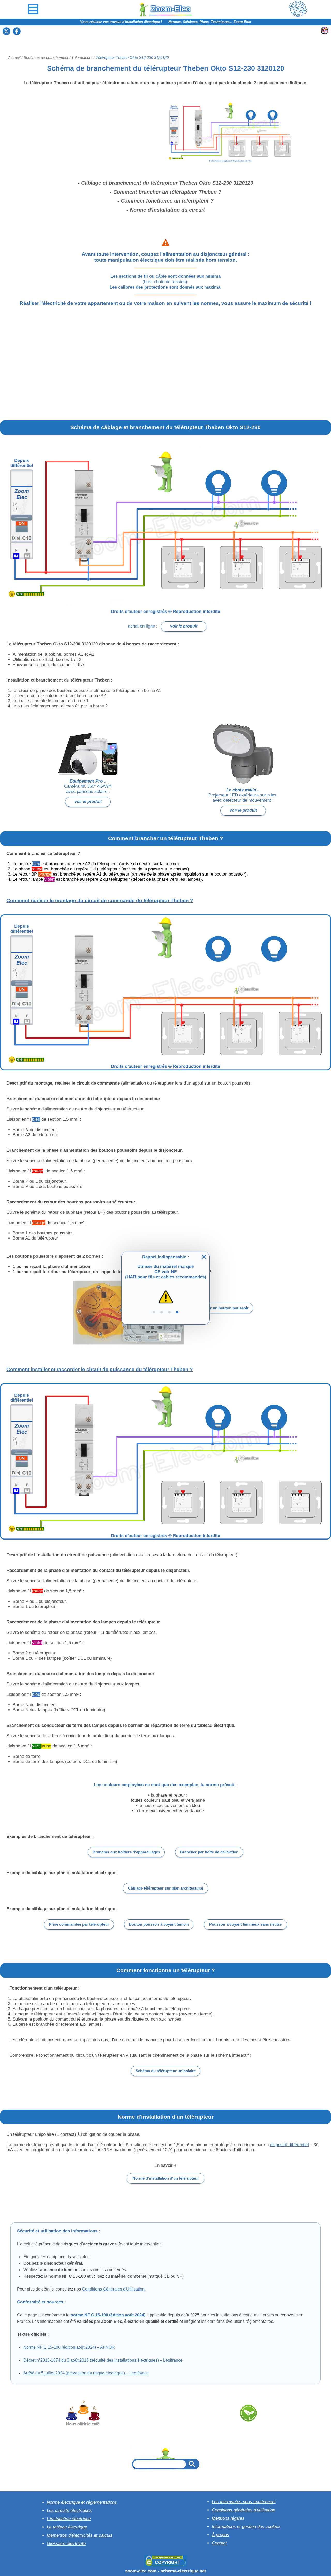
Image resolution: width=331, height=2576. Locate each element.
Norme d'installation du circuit (167, 210)
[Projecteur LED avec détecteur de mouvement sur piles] (243, 754)
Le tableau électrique (67, 2527)
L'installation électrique (69, 2519)
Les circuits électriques (69, 2511)
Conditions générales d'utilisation (243, 2510)
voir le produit (184, 626)
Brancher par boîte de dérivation (209, 1852)
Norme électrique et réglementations (82, 2502)
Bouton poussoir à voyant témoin (159, 1924)
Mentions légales (228, 2518)
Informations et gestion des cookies (246, 2527)
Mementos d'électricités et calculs (80, 2535)
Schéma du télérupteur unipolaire (166, 2071)
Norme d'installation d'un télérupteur (166, 2178)
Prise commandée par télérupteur (79, 1924)
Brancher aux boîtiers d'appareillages (126, 1852)
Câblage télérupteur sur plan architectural (166, 1888)
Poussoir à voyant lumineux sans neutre (245, 1924)
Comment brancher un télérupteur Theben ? (167, 192)
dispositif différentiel (289, 2145)
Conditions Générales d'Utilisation (113, 2289)
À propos (220, 2535)
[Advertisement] (165, 38)
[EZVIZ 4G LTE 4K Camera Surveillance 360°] (88, 754)
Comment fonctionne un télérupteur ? (167, 201)
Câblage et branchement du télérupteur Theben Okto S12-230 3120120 (167, 183)
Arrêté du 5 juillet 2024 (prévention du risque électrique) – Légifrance (86, 2373)
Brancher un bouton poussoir (222, 1308)
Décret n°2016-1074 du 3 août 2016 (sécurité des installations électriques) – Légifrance (103, 2360)
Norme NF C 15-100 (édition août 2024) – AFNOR (69, 2347)
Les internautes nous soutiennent (244, 2502)
